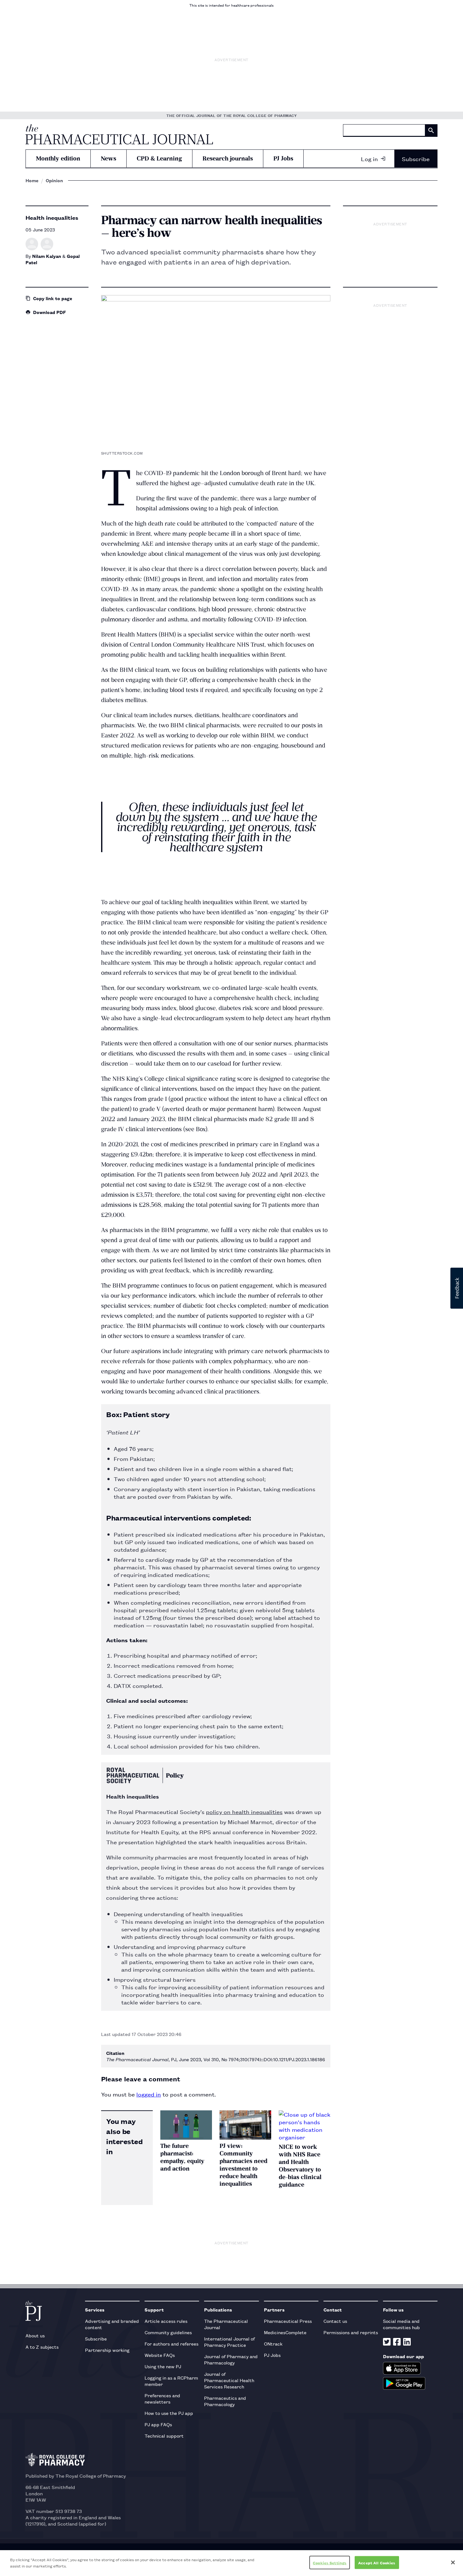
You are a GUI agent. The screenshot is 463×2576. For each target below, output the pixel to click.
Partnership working (107, 2350)
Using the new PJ (163, 2366)
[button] (457, 1288)
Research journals (228, 158)
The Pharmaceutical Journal (226, 2324)
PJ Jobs (283, 158)
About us (35, 2335)
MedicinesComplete (285, 2332)
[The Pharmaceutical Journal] (119, 134)
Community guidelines (168, 2332)
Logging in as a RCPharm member (171, 2381)
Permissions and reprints (351, 2332)
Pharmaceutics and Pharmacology (225, 2401)
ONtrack (273, 2343)
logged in (149, 2094)
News (109, 158)
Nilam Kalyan (47, 256)
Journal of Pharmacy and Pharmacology (231, 2359)
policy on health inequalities (244, 1811)
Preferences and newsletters (162, 2398)
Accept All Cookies (377, 2563)
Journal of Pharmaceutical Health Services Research (229, 2380)
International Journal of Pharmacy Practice (229, 2342)
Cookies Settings (330, 2563)
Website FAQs (160, 2355)
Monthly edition (58, 158)
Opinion (54, 180)
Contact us (335, 2321)
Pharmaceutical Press (288, 2321)
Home (32, 180)
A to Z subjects (42, 2347)
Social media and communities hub (401, 2324)
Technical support (164, 2436)
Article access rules (166, 2321)
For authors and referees (171, 2343)
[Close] (453, 2562)
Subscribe (416, 159)
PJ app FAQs (158, 2424)
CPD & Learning (159, 158)
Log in (369, 159)
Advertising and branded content (112, 2324)
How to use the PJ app (169, 2413)
